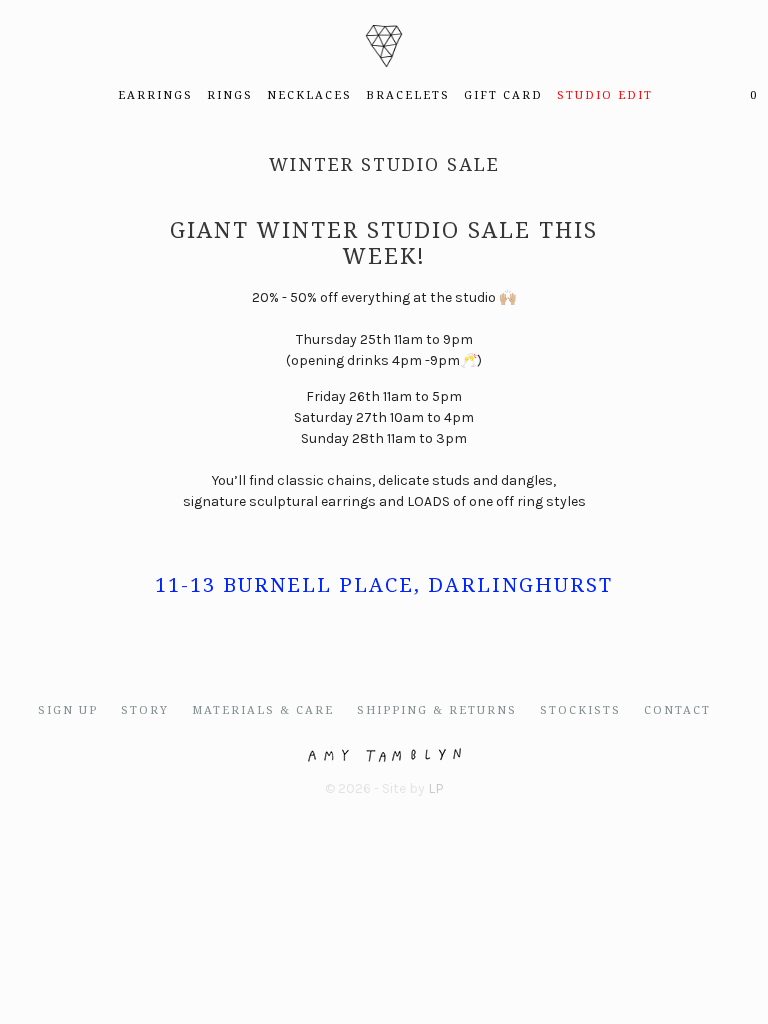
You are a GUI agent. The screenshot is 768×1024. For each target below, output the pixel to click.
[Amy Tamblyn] (384, 41)
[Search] (707, 96)
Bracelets (408, 95)
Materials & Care (263, 710)
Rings (230, 95)
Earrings (155, 95)
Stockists (580, 710)
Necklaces (309, 95)
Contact (677, 710)
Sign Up (68, 710)
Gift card (503, 95)
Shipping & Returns (437, 710)
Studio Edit (605, 95)
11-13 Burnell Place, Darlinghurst (384, 585)
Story (145, 710)
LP (436, 788)
